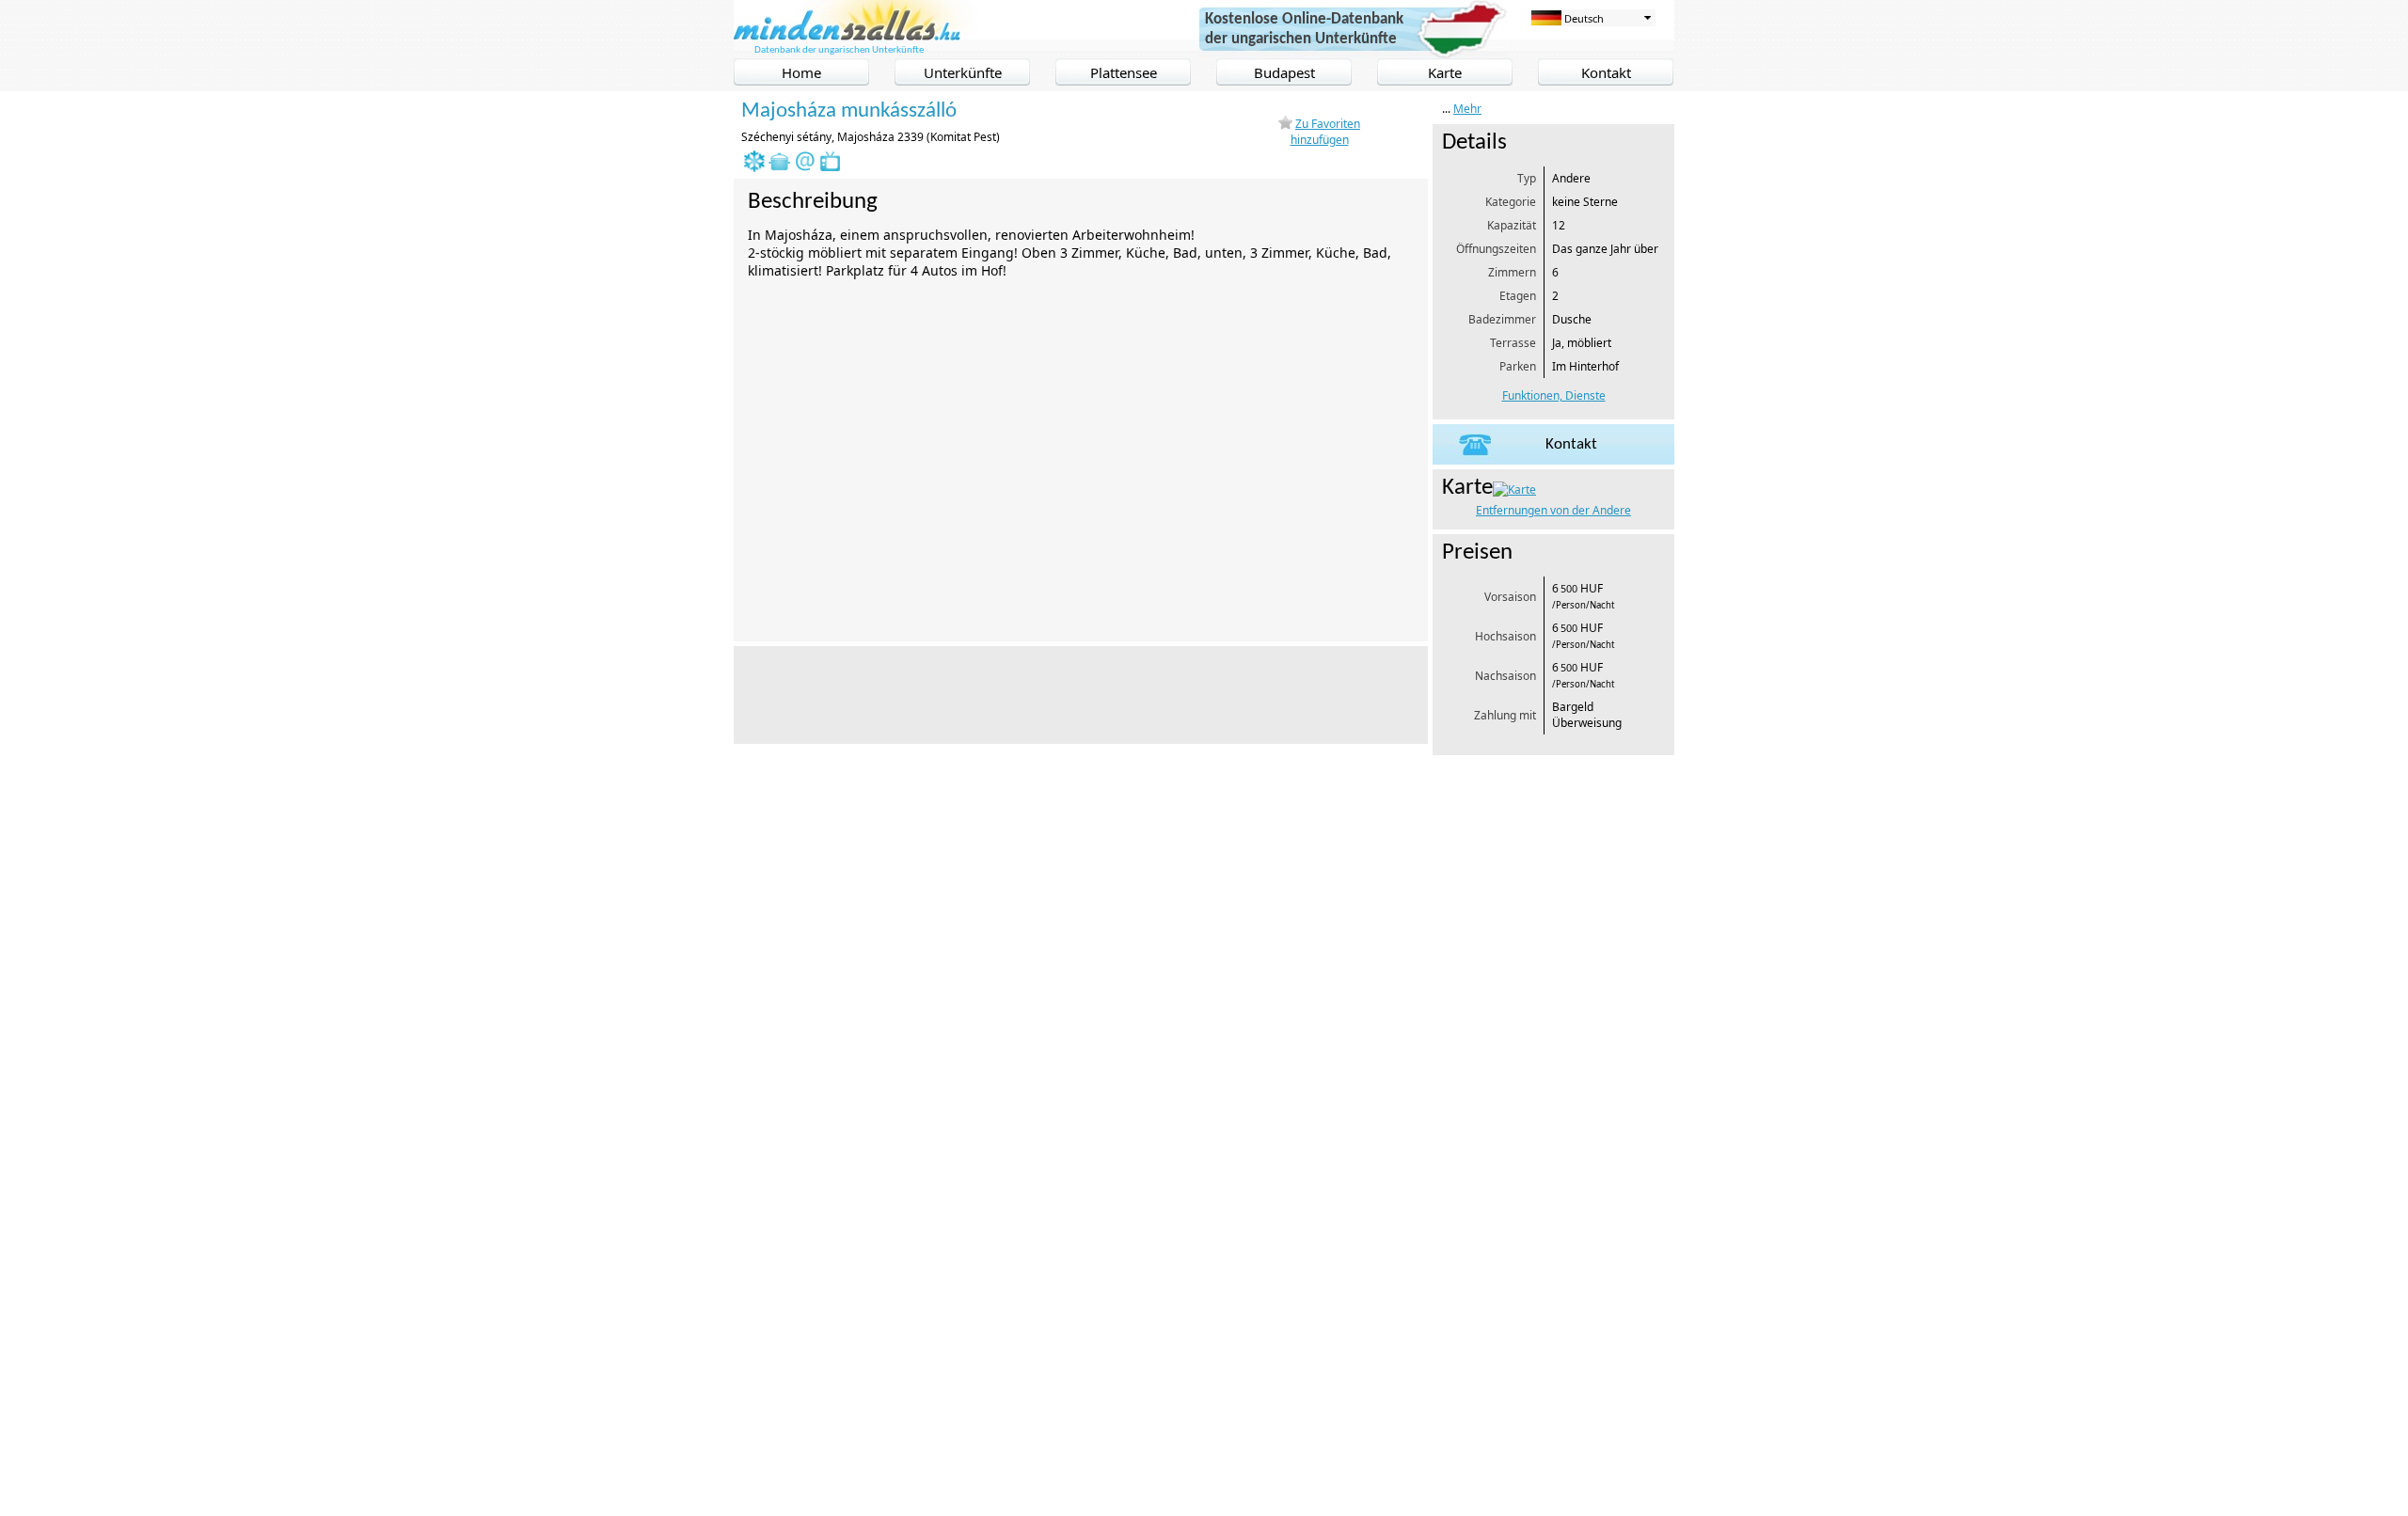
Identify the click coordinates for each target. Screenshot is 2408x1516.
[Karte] (1514, 490)
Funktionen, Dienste (1554, 395)
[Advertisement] (1076, 693)
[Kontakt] (1553, 460)
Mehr (1467, 109)
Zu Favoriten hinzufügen (1326, 132)
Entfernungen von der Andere (1553, 510)
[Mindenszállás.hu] (857, 36)
